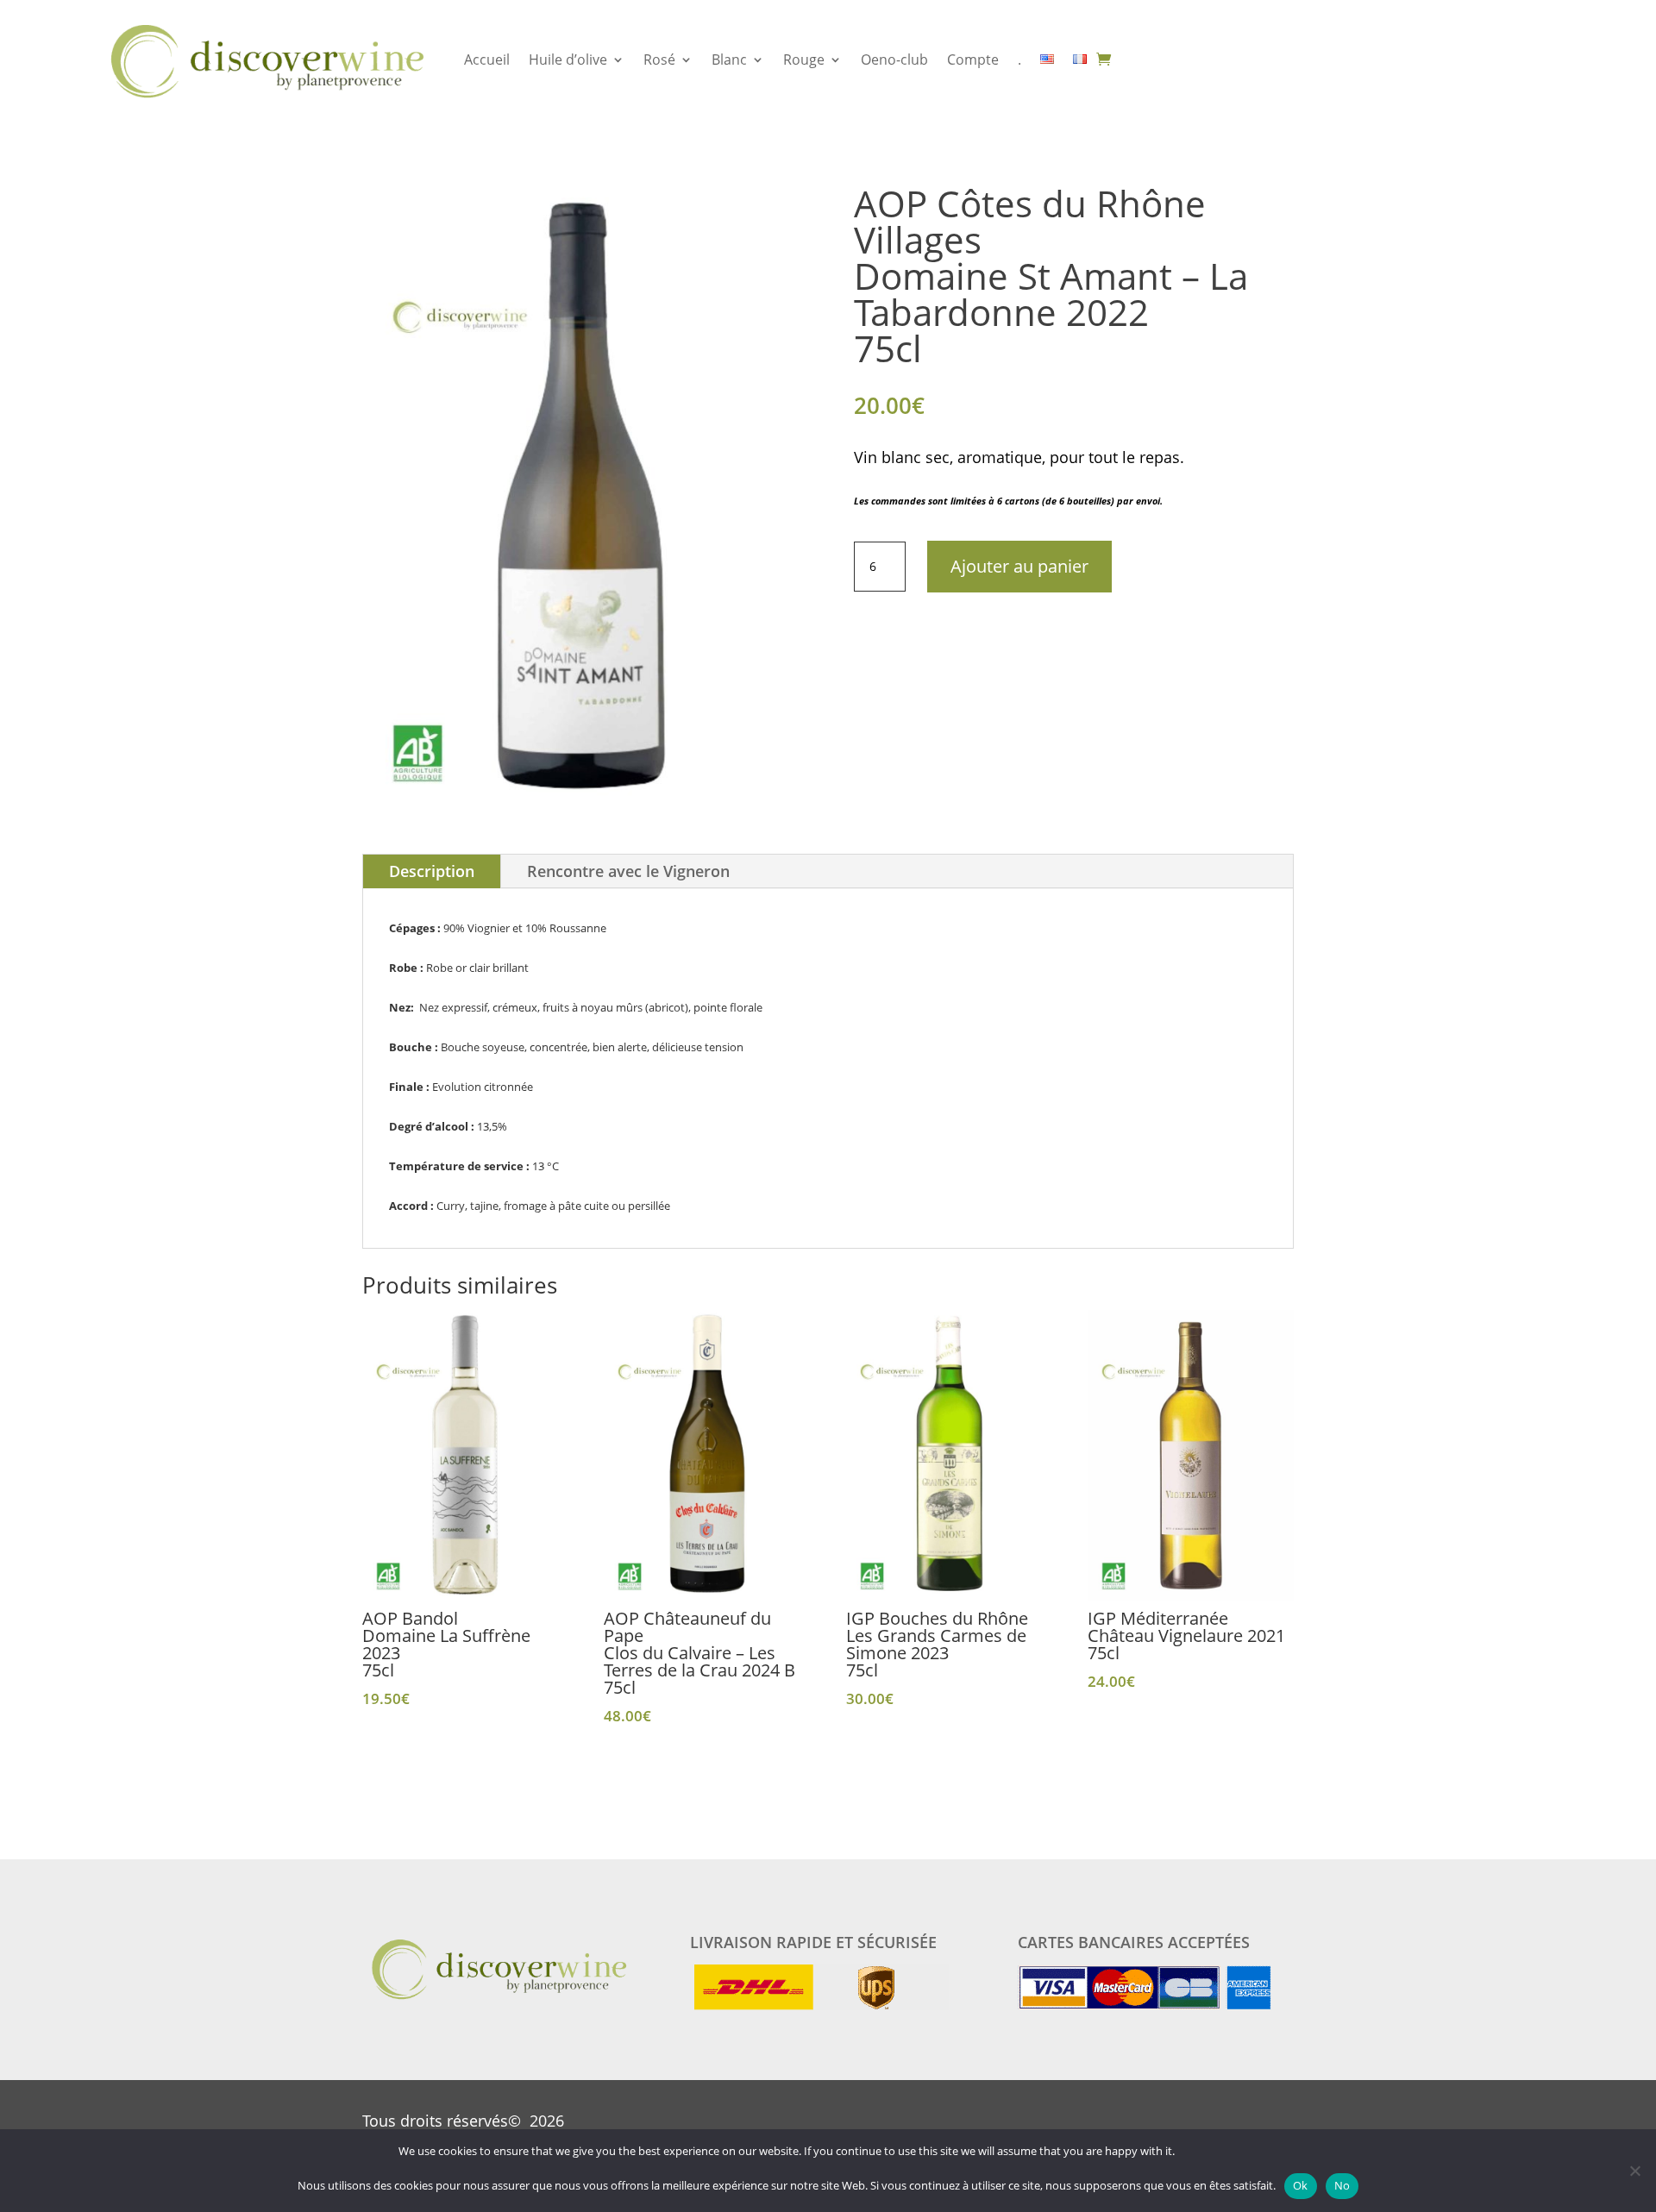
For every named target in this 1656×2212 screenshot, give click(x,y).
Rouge (804, 60)
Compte (973, 60)
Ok (1301, 2185)
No (1342, 2185)
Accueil (487, 60)
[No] (1634, 2171)
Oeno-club (894, 60)
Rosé (659, 60)
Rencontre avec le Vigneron (628, 871)
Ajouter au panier (1019, 566)
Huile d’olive (568, 60)
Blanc (729, 60)
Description (432, 871)
